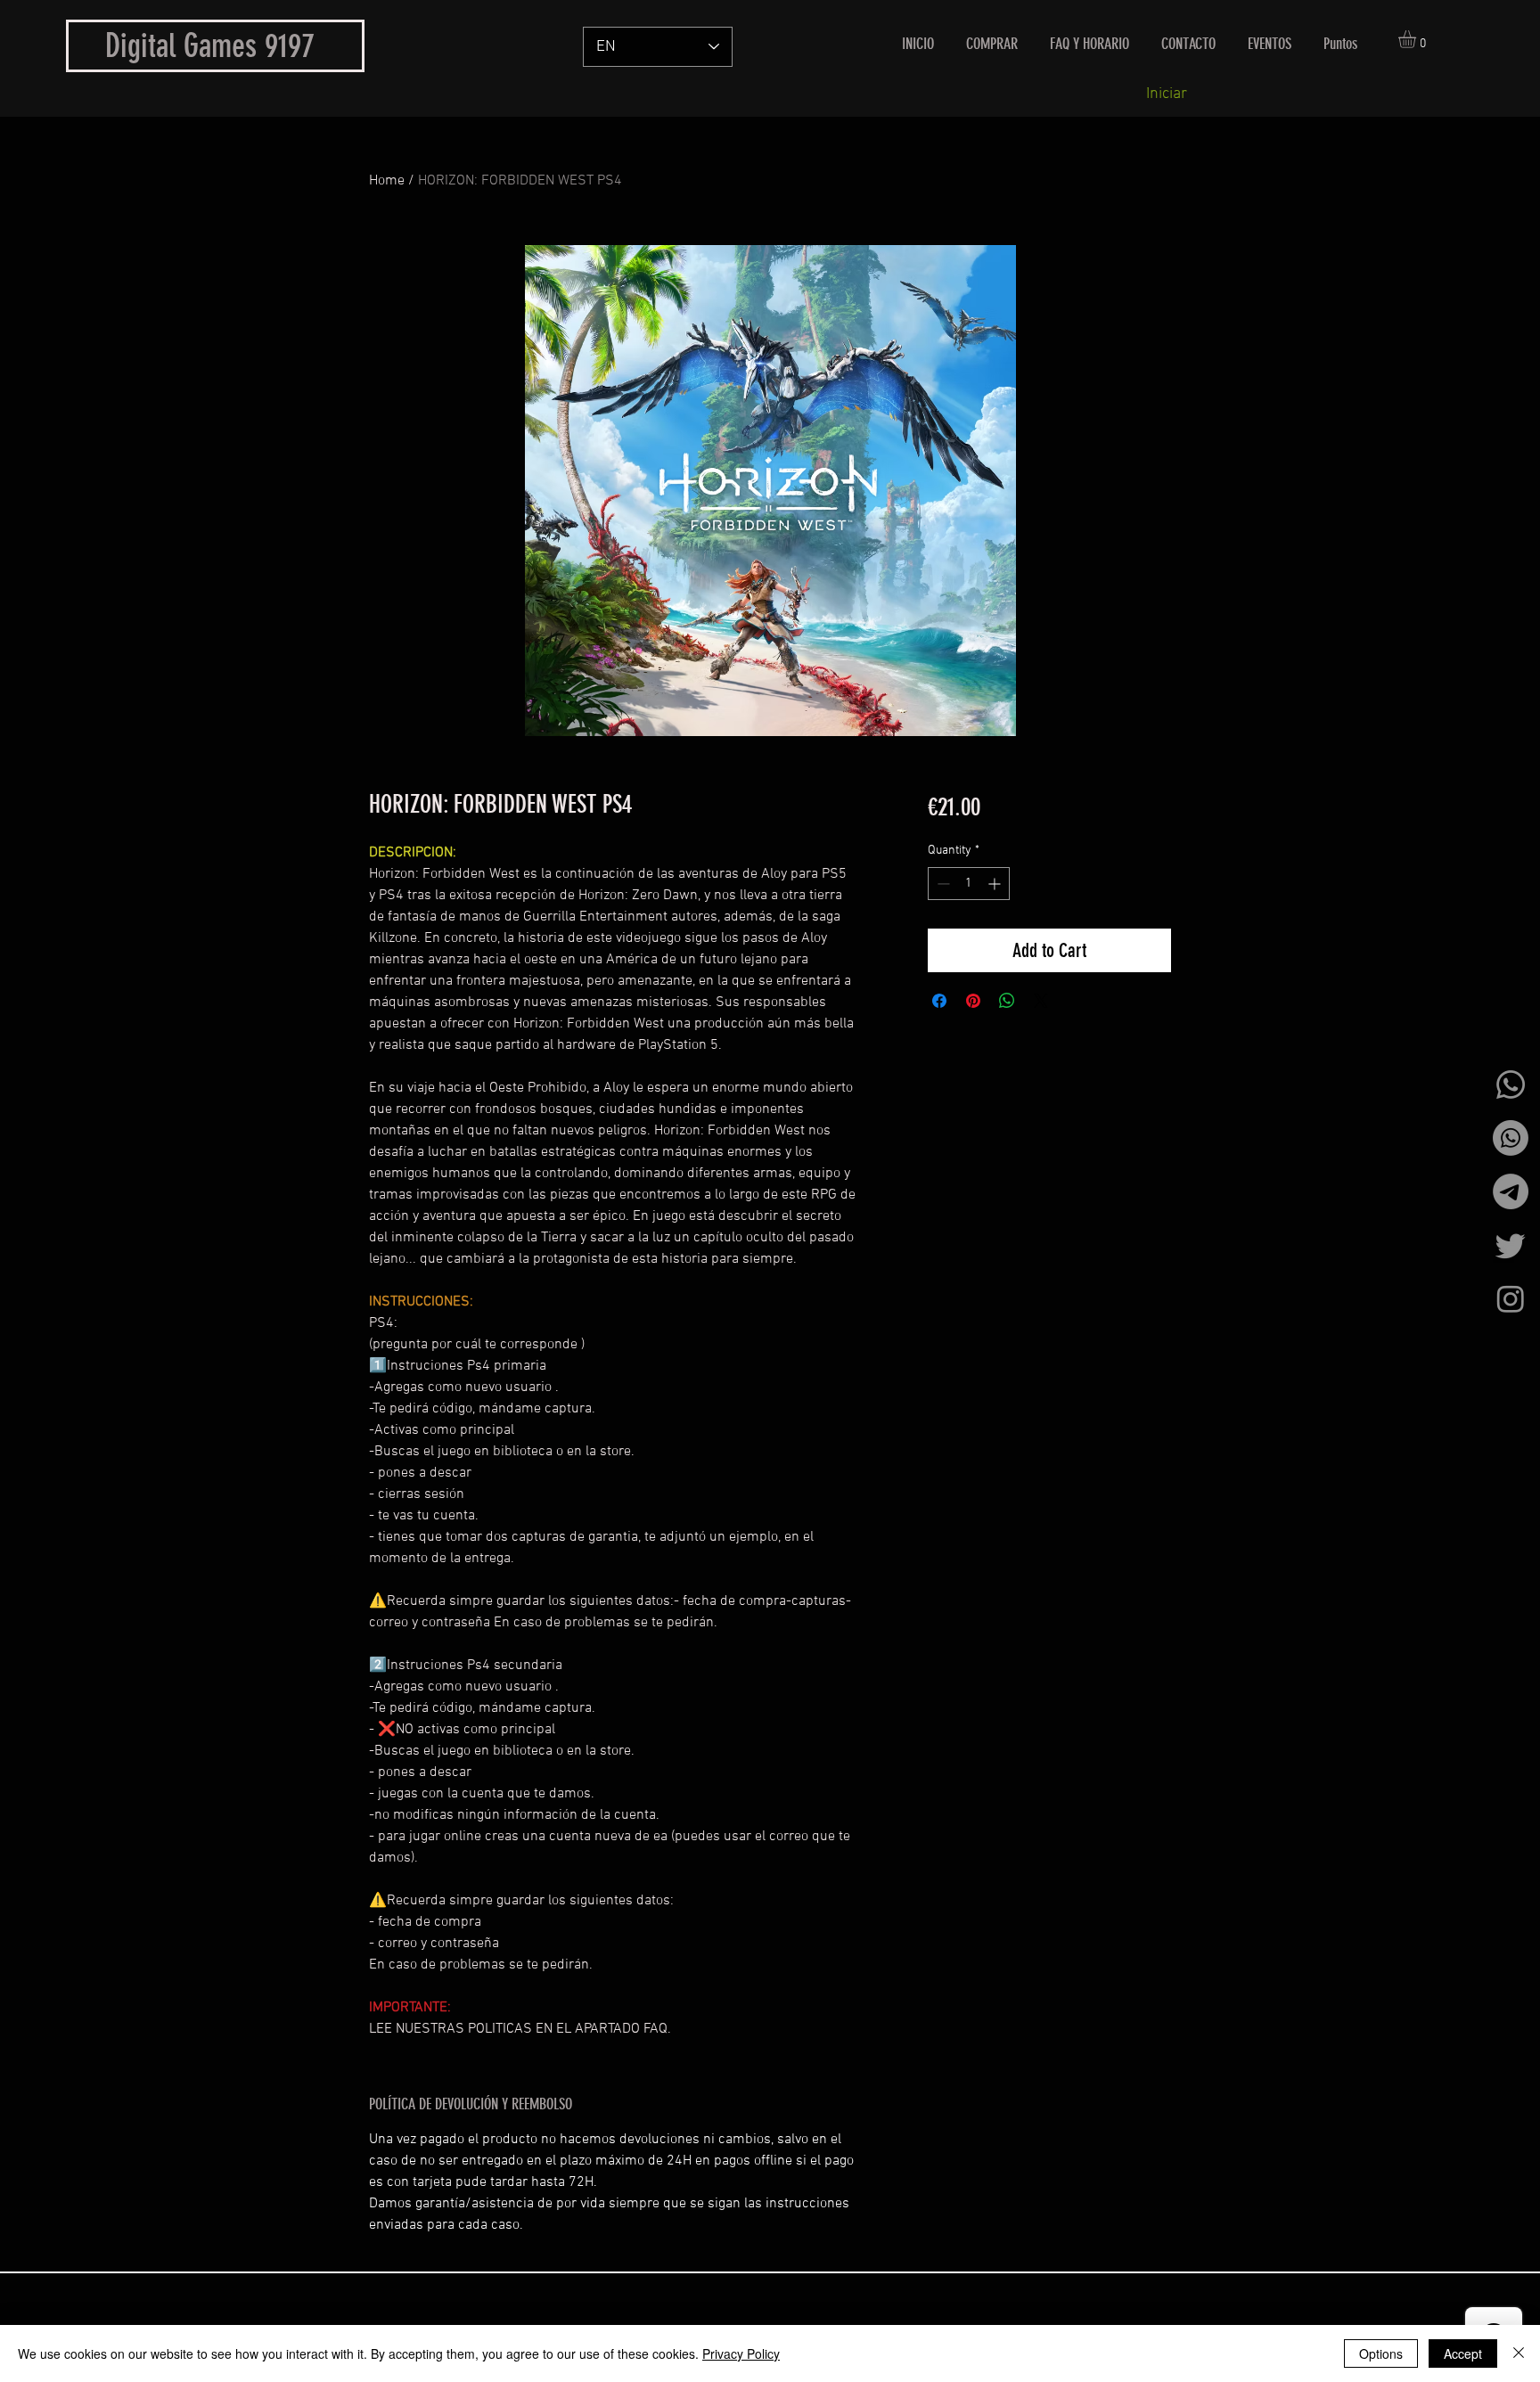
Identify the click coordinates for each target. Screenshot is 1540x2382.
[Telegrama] (1511, 1191)
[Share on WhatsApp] (1007, 1001)
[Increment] (996, 884)
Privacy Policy (741, 2353)
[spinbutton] (969, 884)
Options (1381, 2353)
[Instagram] (1511, 1298)
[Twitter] (1511, 1245)
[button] (1417, 39)
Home (387, 181)
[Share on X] (1041, 1001)
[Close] (1519, 2353)
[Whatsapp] (1511, 1085)
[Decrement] (942, 884)
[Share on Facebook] (939, 1001)
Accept (1463, 2353)
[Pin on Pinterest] (973, 1001)
